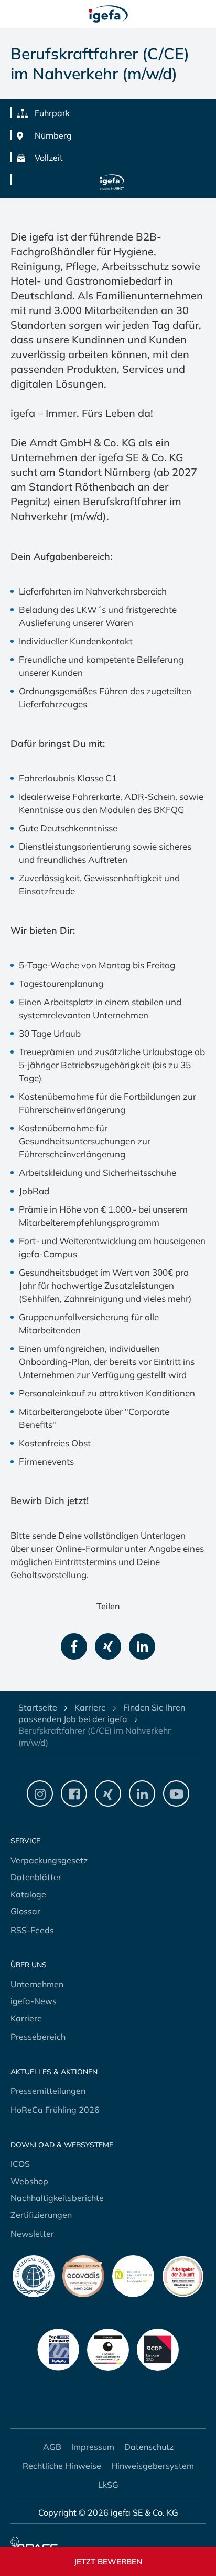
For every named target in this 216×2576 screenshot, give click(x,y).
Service (25, 1841)
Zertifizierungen (41, 2215)
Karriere (90, 1707)
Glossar (25, 1911)
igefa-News (34, 2001)
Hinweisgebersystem (153, 2466)
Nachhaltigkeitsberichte (57, 2198)
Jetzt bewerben (108, 2562)
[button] (74, 1646)
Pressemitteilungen (48, 2091)
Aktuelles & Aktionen (54, 2072)
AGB (52, 2447)
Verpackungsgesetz (49, 1860)
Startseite (38, 1707)
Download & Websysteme (62, 2145)
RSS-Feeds (32, 1930)
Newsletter (32, 2234)
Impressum (93, 2447)
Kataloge (28, 1894)
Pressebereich (38, 2037)
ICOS (20, 2164)
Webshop (29, 2181)
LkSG (108, 2485)
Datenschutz (149, 2447)
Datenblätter (36, 1877)
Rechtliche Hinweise (62, 2466)
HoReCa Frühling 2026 (55, 2110)
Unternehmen (37, 1984)
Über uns (29, 1965)
